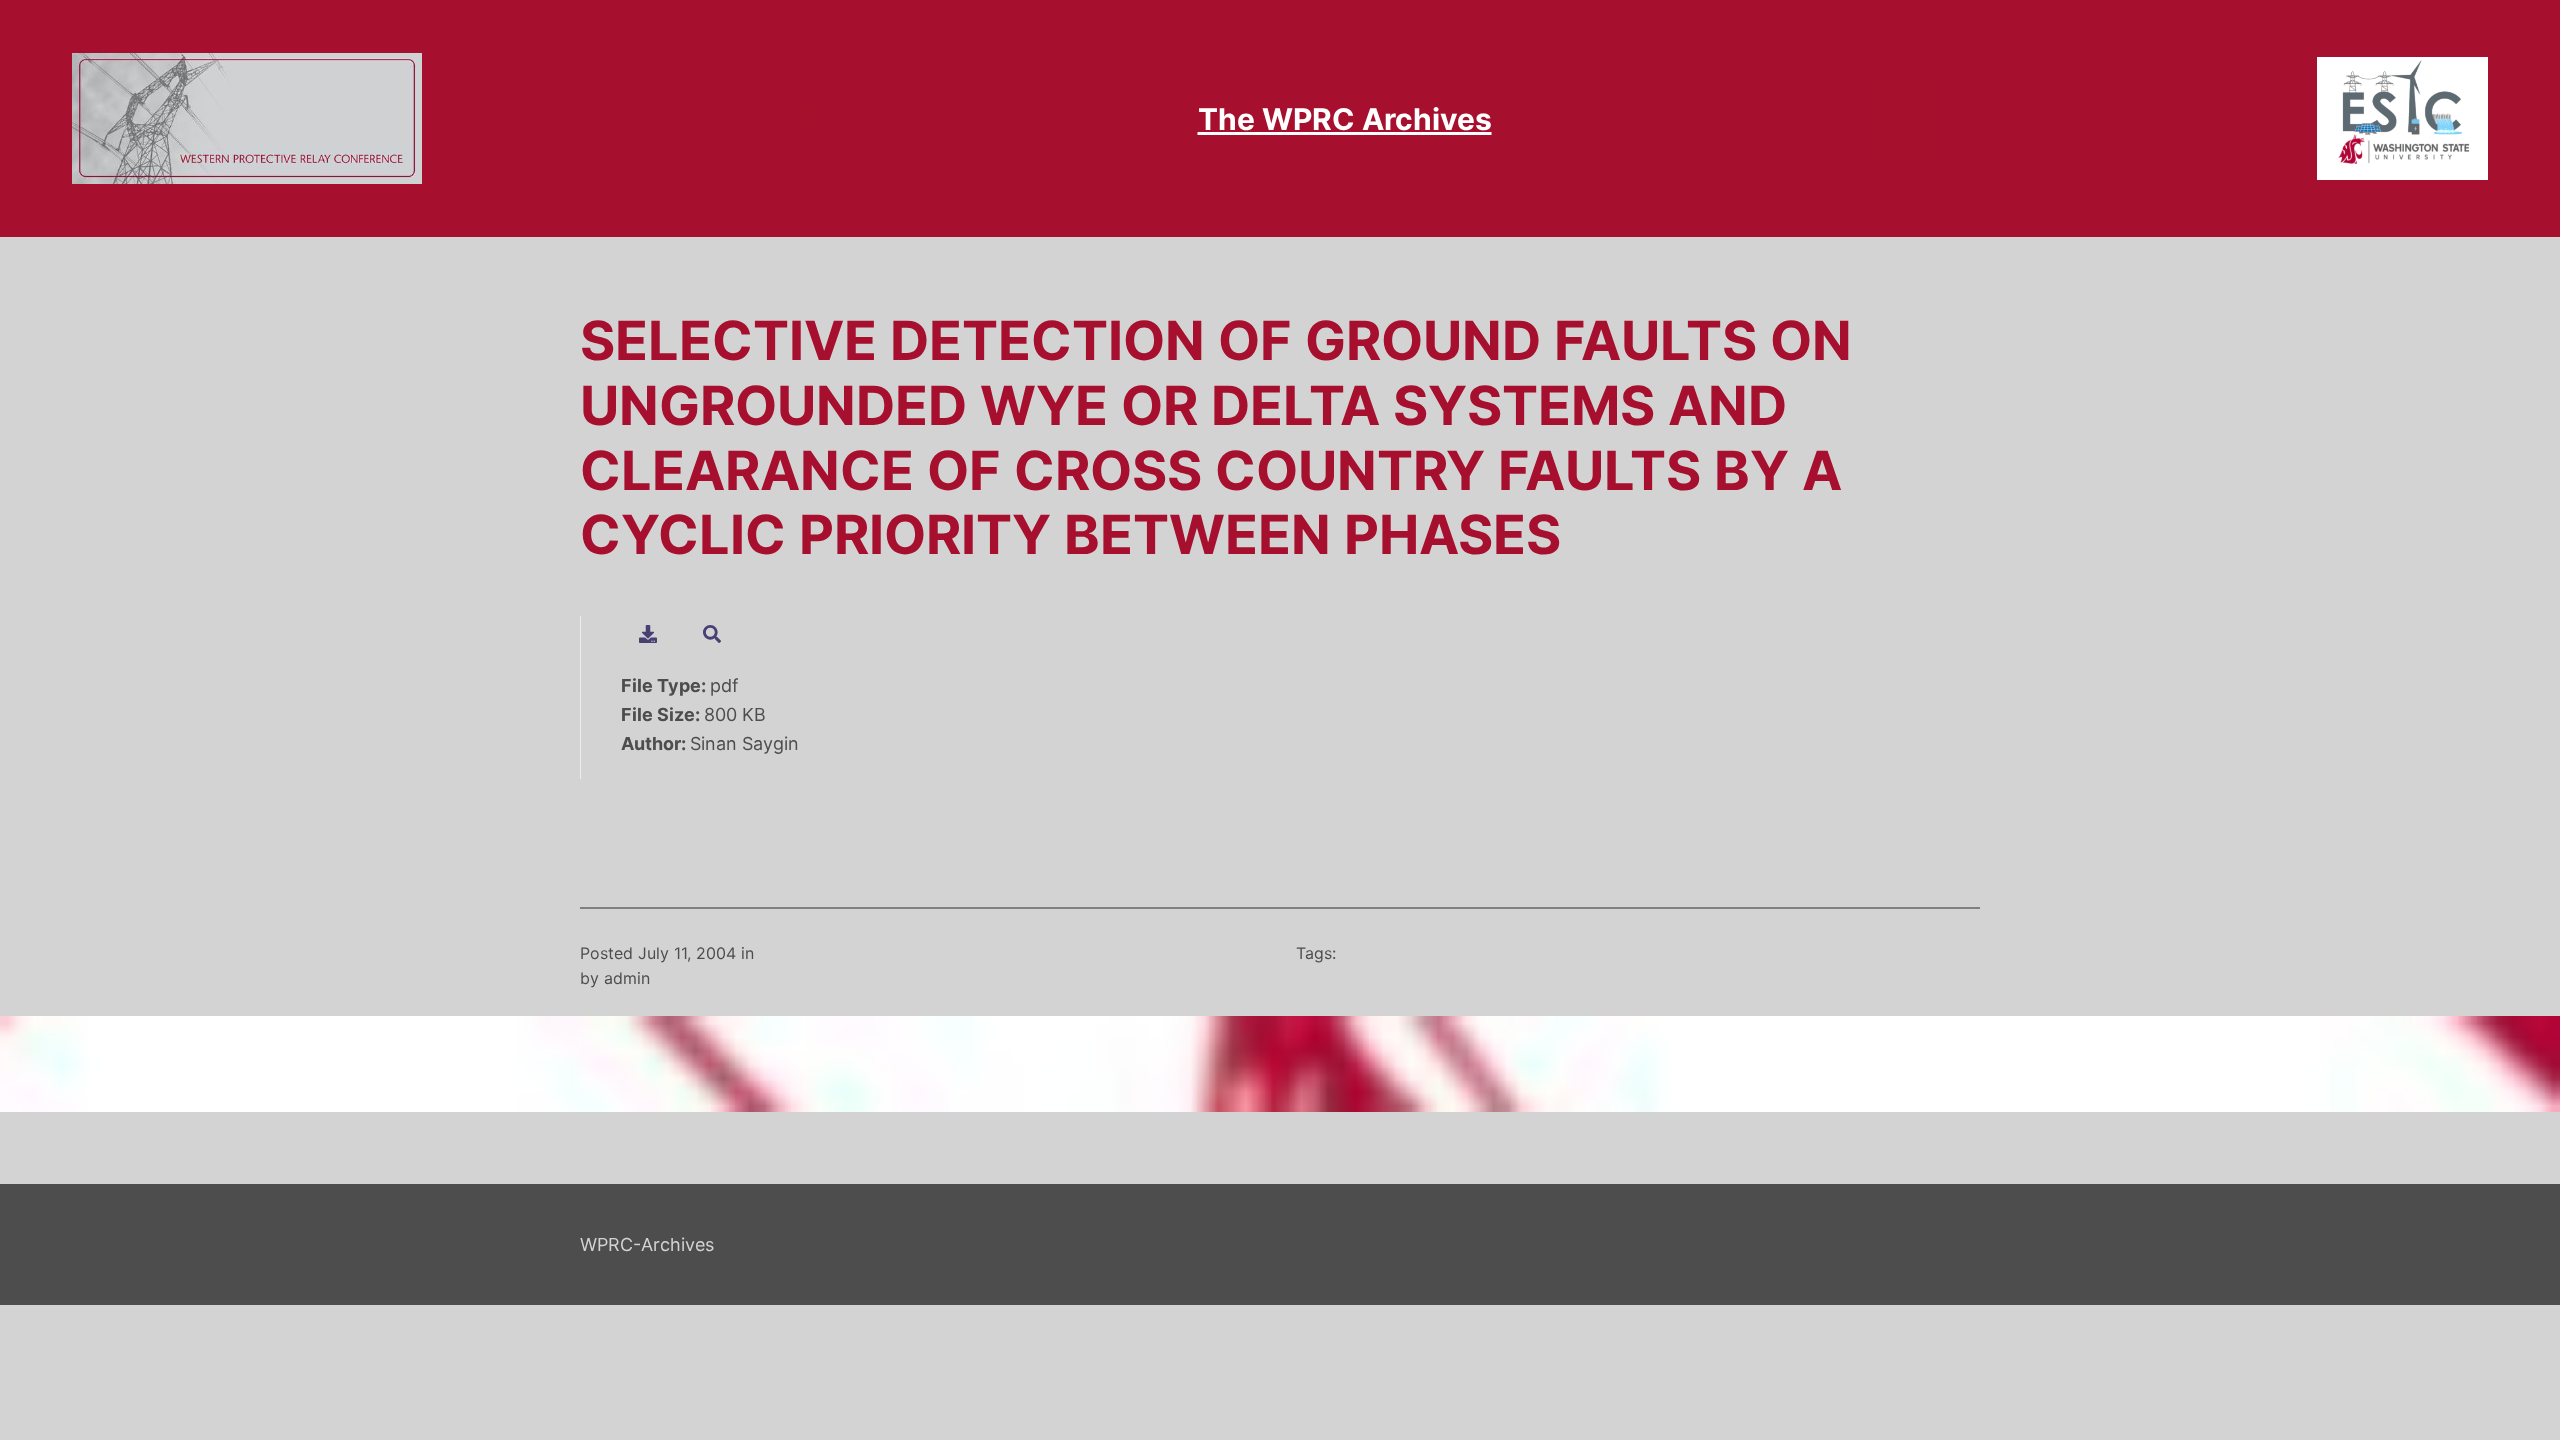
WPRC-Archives (647, 1244)
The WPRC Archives (1345, 119)
